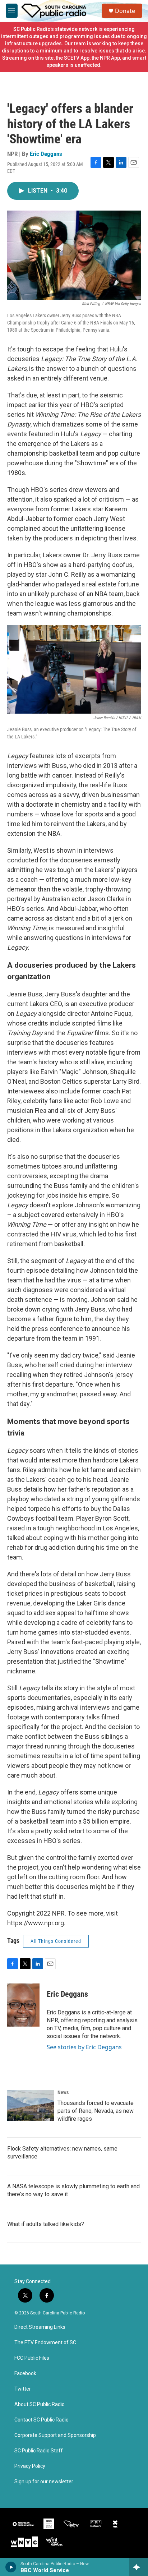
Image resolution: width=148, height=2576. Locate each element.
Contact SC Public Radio (41, 2420)
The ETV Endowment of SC (45, 2343)
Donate (125, 11)
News (63, 2092)
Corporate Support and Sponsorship (55, 2435)
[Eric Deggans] (23, 2005)
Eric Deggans (46, 154)
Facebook (25, 2374)
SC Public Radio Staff (39, 2451)
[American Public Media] (24, 2524)
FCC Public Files (32, 2358)
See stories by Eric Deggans (84, 2047)
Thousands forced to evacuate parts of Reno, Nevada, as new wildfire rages (96, 2111)
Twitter (23, 2389)
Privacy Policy (30, 2466)
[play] (11, 2567)
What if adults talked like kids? (46, 2224)
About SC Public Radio (40, 2404)
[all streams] (138, 2567)
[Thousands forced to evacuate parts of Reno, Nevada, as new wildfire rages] (31, 2105)
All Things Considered (56, 1941)
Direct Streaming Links (40, 2327)
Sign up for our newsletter (44, 2482)
